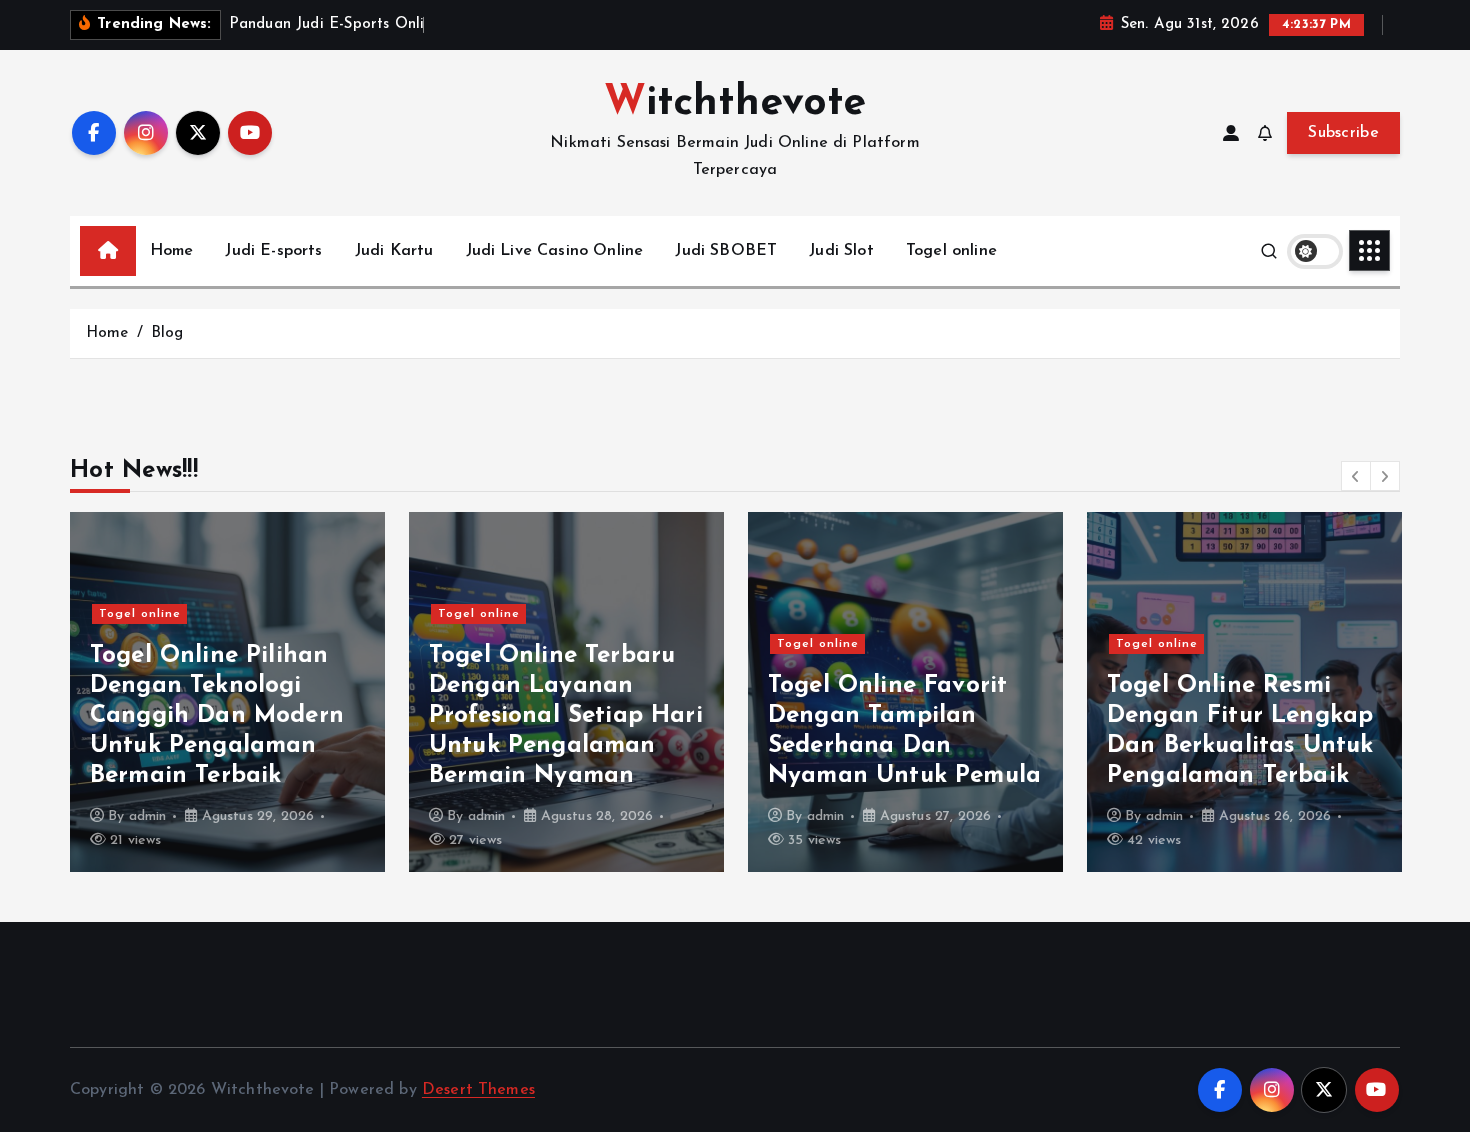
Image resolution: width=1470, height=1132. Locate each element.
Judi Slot (841, 251)
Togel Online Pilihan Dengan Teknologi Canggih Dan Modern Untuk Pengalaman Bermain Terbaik (217, 716)
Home (172, 251)
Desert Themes (478, 1090)
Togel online (951, 251)
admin (148, 816)
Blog (167, 333)
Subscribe (1343, 133)
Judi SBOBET (726, 251)
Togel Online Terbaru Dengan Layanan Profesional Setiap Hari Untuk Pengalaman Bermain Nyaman (566, 716)
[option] (227, 692)
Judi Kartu (394, 251)
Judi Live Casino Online (555, 251)
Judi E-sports (273, 251)
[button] (1356, 476)
